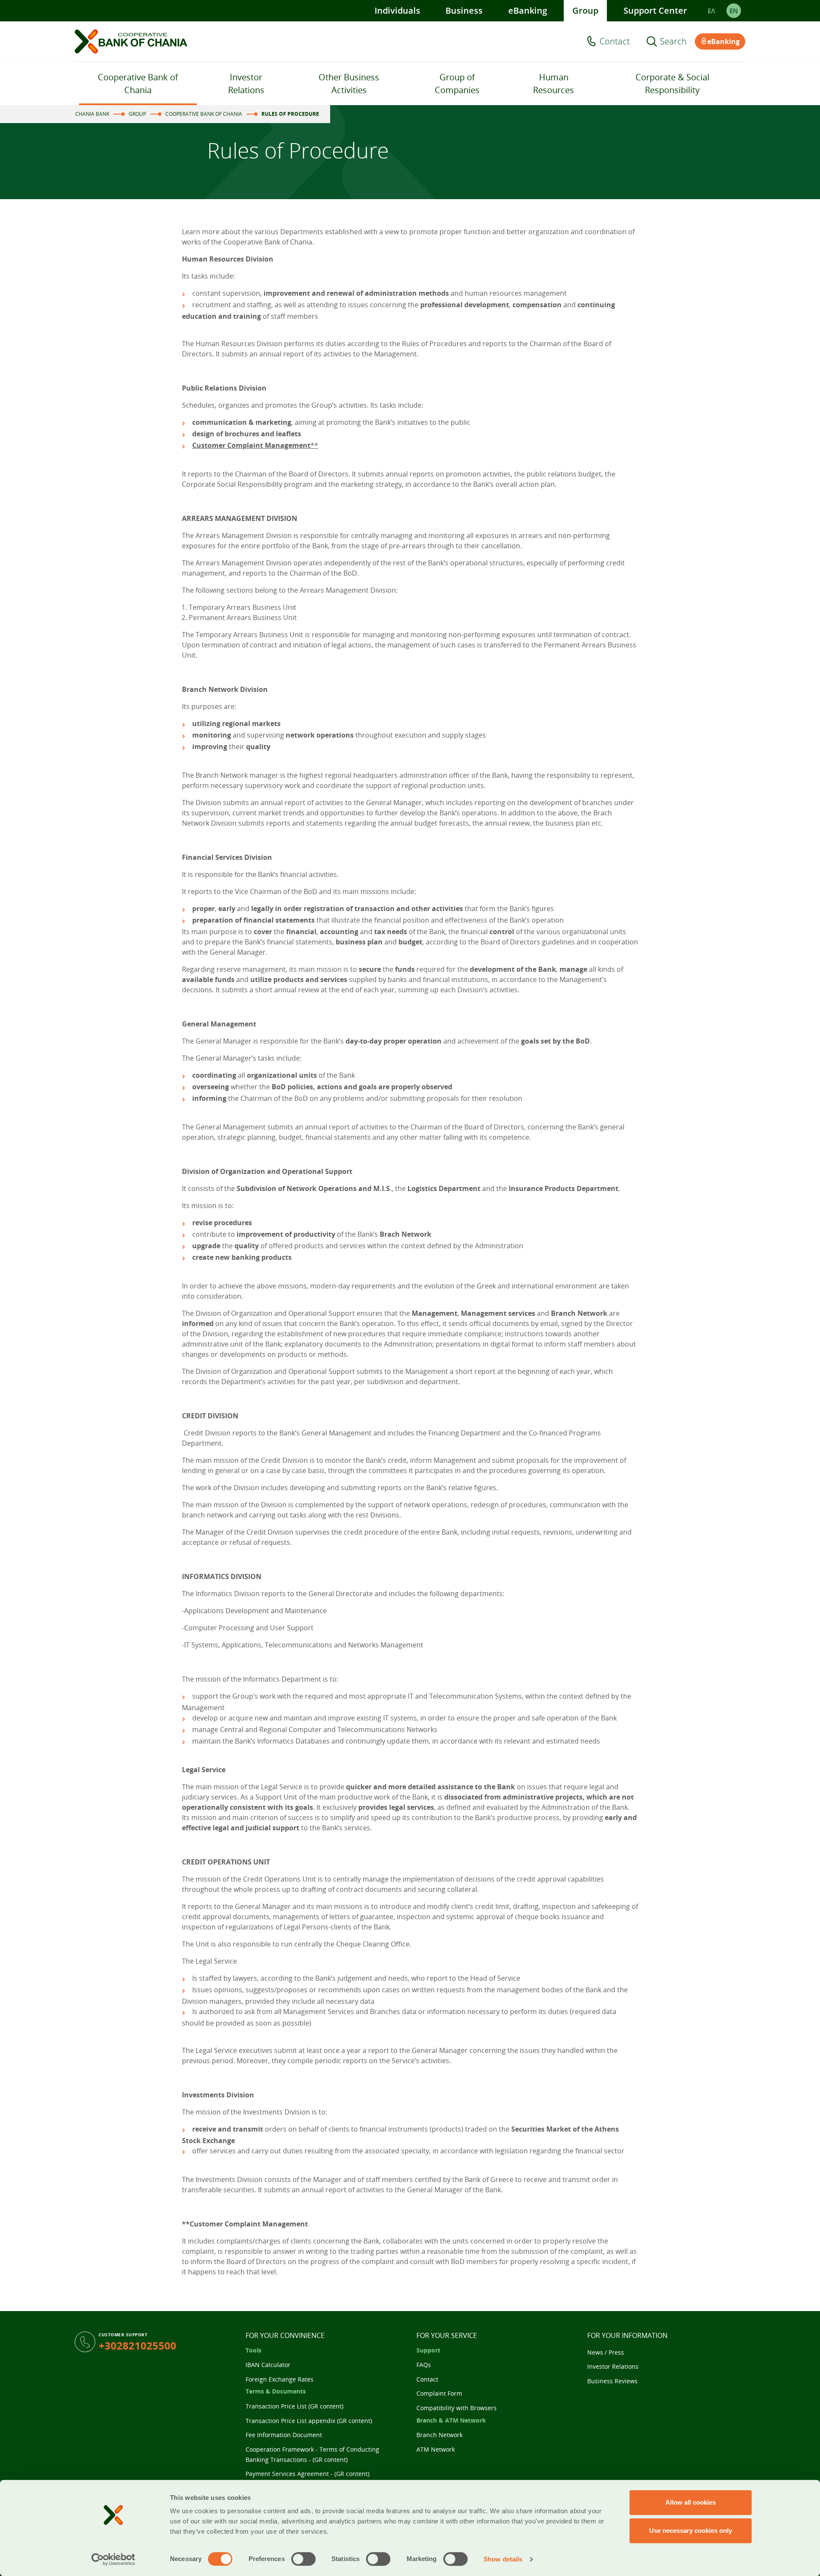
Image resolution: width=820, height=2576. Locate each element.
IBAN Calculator (268, 2365)
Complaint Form (439, 2393)
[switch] (303, 2559)
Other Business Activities (349, 84)
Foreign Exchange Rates (280, 2379)
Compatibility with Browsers (457, 2408)
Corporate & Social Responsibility (672, 84)
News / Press (606, 2352)
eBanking (528, 10)
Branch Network (439, 2435)
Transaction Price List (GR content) (294, 2406)
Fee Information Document (284, 2435)
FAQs (424, 2365)
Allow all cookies (691, 2502)
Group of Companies (457, 84)
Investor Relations (246, 84)
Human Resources (553, 84)
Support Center (655, 10)
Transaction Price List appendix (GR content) (309, 2421)
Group (585, 10)
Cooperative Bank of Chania (138, 84)
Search (673, 41)
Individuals (397, 10)
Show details (503, 2559)
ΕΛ (711, 11)
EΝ (734, 11)
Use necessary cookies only (691, 2530)
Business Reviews (612, 2381)
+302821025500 (138, 2345)
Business (464, 10)
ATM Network (436, 2449)
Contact (615, 41)
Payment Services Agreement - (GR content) (307, 2474)
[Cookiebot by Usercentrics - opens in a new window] (113, 2559)
